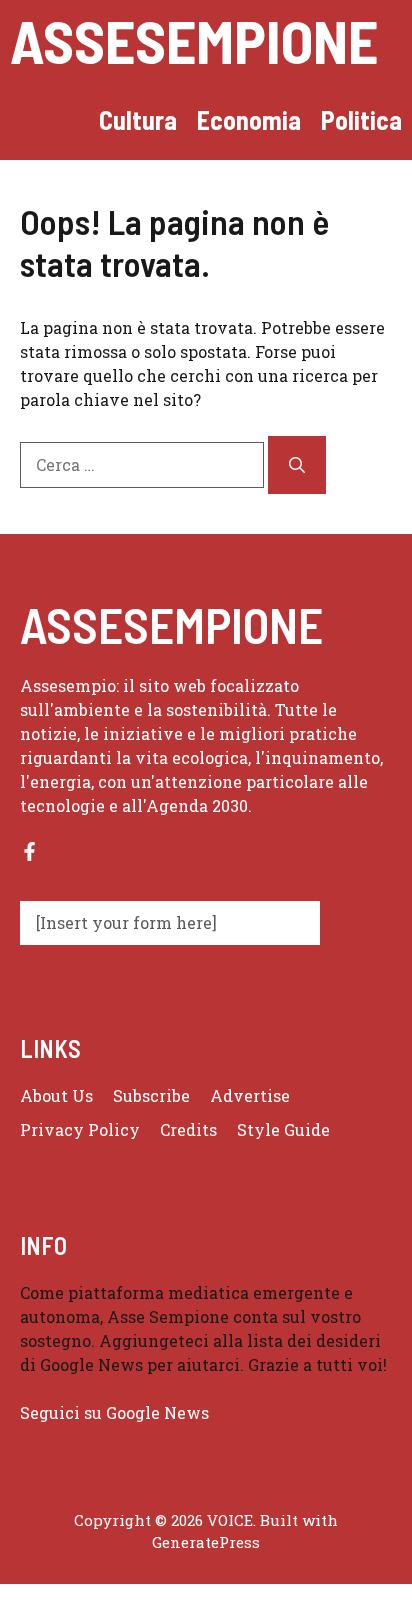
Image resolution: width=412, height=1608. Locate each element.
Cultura (138, 119)
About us (56, 1095)
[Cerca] (297, 465)
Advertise (250, 1095)
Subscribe (151, 1095)
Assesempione (194, 40)
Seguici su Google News (116, 1412)
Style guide (283, 1129)
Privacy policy (80, 1129)
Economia (249, 119)
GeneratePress (206, 1542)
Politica (361, 119)
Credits (188, 1129)
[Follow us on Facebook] (29, 851)
